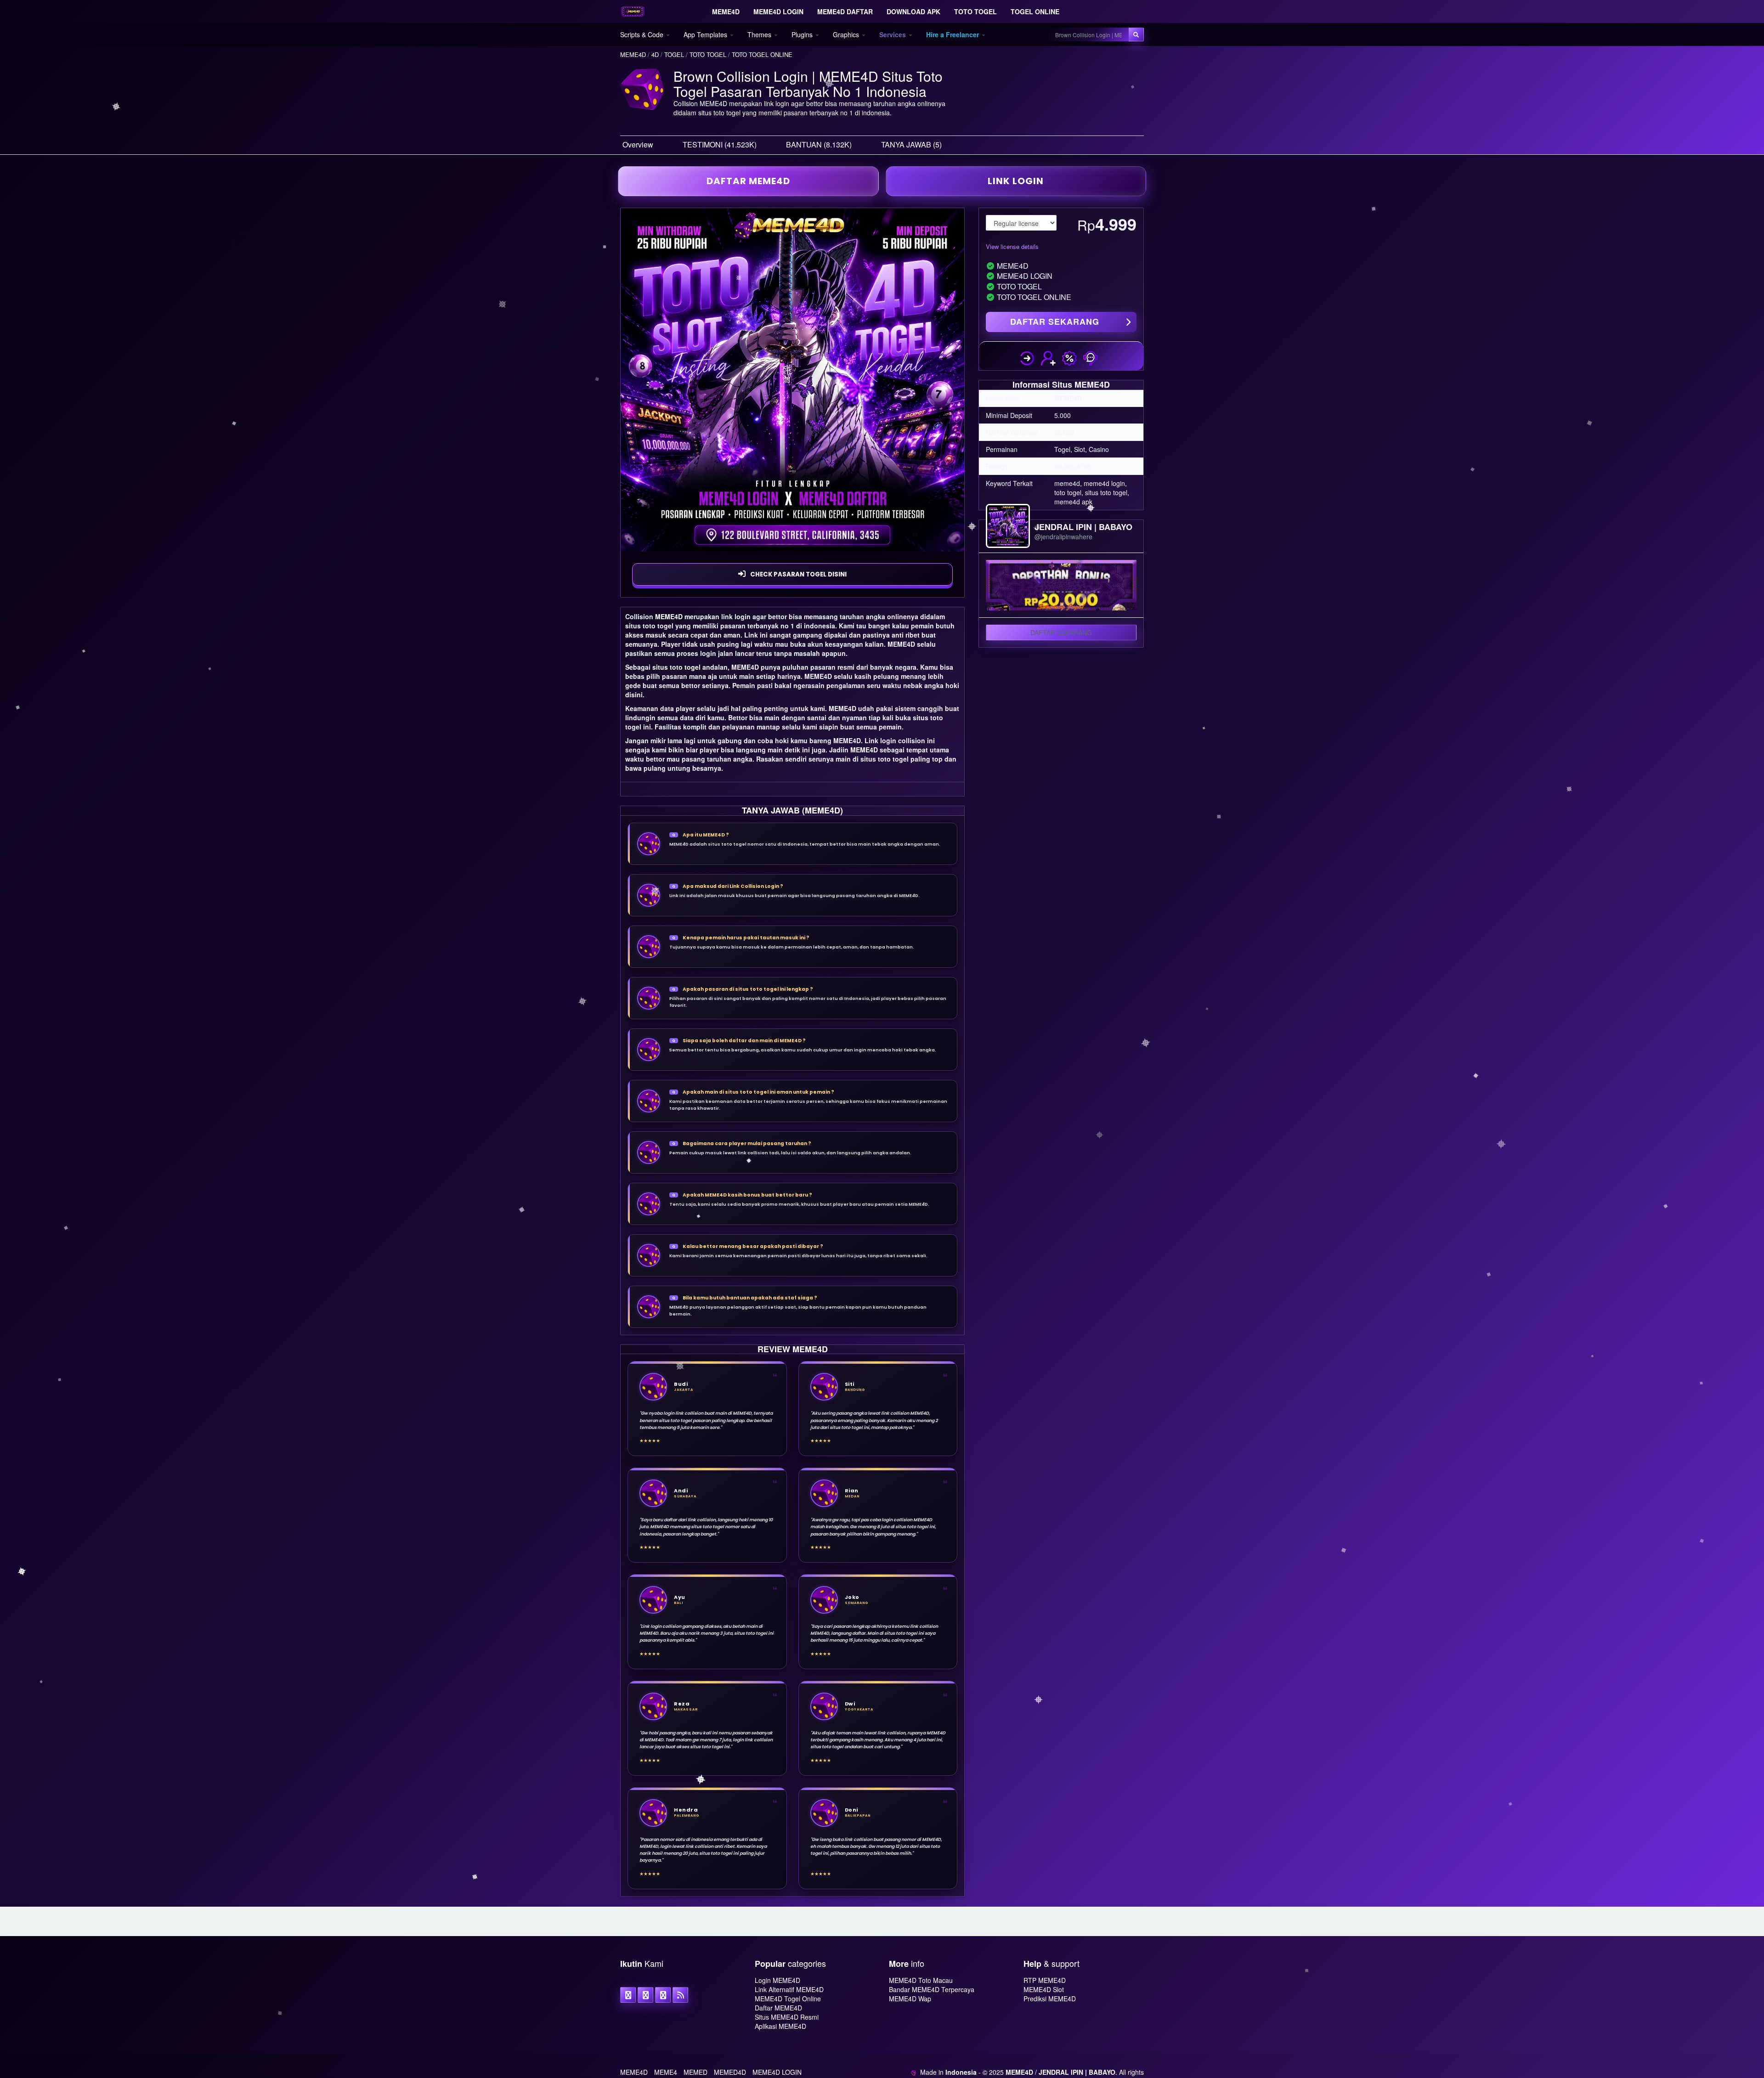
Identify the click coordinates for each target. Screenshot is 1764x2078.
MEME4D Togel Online (788, 1999)
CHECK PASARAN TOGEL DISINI (798, 574)
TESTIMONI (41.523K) (720, 144)
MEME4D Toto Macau (921, 1980)
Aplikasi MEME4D (780, 2026)
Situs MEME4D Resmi (787, 2017)
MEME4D (669, 616)
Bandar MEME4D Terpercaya (932, 1989)
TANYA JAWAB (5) (911, 144)
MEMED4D (730, 2072)
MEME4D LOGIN (777, 2072)
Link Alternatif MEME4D (789, 1989)
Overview (638, 144)
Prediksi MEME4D (1050, 1999)
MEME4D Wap (910, 1999)
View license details (1012, 246)
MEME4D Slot (1044, 1989)
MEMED (695, 2072)
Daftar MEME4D (778, 2008)
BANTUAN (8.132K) (819, 144)
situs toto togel (676, 667)
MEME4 (666, 2072)
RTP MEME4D (1045, 1980)
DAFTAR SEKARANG (1055, 322)
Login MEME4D (777, 1980)
